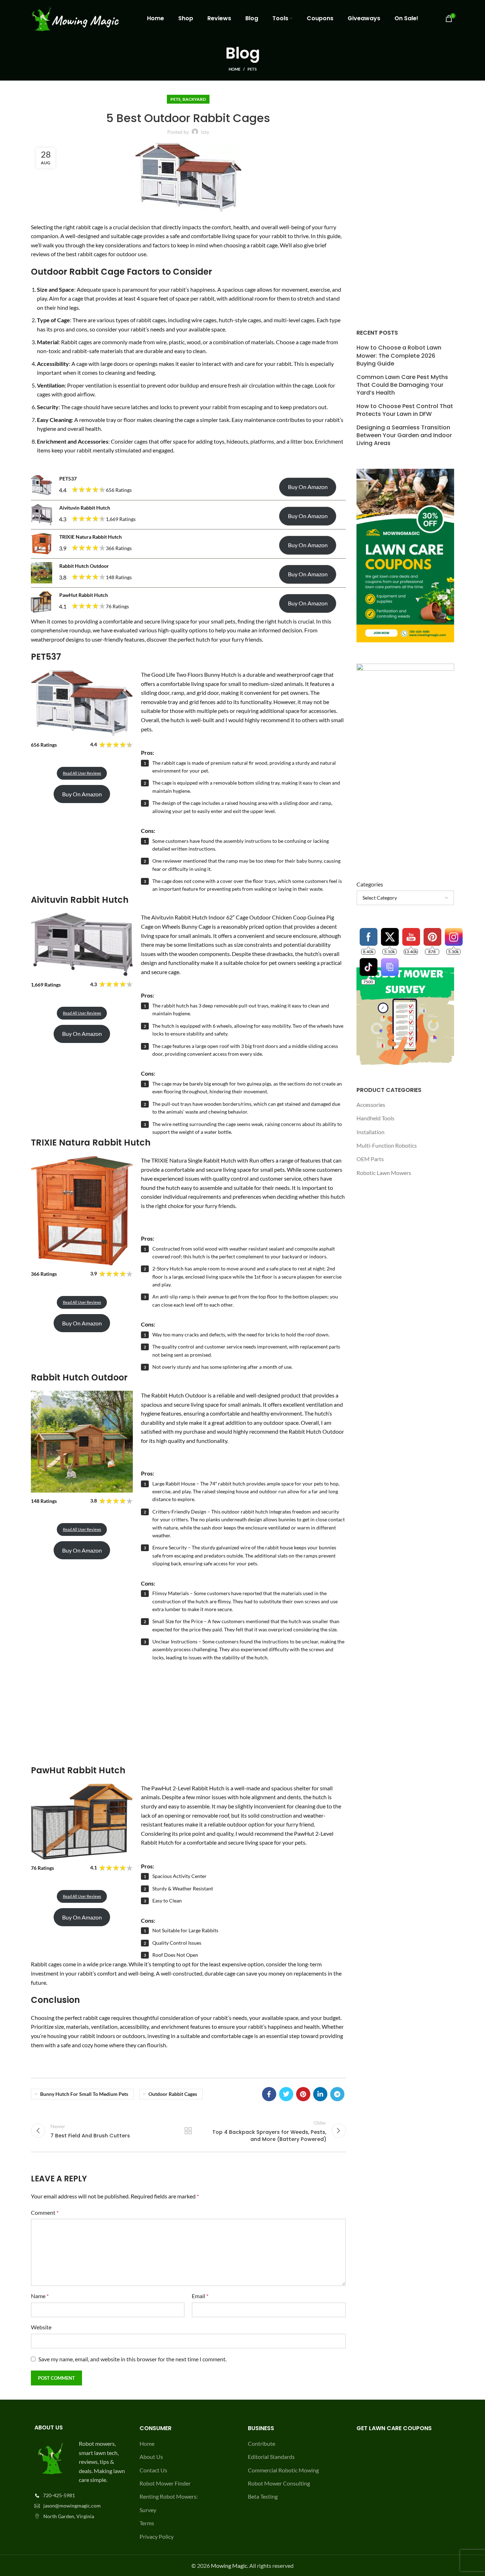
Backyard (194, 99)
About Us (151, 2457)
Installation (370, 1132)
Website (41, 2327)
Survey (148, 2510)
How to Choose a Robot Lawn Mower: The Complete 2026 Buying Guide (399, 356)
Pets (252, 69)
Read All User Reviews (82, 773)
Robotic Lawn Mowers (384, 1173)
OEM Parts (370, 1159)
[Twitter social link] (286, 2094)
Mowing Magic (229, 2566)
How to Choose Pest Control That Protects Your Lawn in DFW (405, 410)
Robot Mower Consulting (279, 2483)
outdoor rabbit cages (173, 2094)
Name (40, 2296)
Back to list (188, 2131)
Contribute (261, 2443)
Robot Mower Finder (165, 2483)
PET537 (68, 479)
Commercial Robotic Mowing (283, 2470)
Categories (370, 884)
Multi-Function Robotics (387, 1145)
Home (235, 69)
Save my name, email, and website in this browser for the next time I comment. (132, 2359)
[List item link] (80, 2495)
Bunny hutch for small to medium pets (84, 2094)
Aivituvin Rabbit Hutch (85, 508)
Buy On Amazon (308, 487)
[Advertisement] (188, 1712)
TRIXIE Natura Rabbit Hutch (91, 537)
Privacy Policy (157, 2536)
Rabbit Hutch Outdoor (84, 566)
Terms (147, 2523)
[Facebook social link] (269, 2094)
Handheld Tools (375, 1118)
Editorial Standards (271, 2457)
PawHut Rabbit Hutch (84, 595)
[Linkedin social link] (320, 2094)
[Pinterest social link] (303, 2094)
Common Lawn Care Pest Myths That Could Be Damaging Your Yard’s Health (402, 385)
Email (200, 2296)
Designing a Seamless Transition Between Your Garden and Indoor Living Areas (404, 436)
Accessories (371, 1105)
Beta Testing (263, 2496)
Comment (45, 2212)
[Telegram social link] (337, 2094)
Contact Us (153, 2470)
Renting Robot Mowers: (169, 2496)
